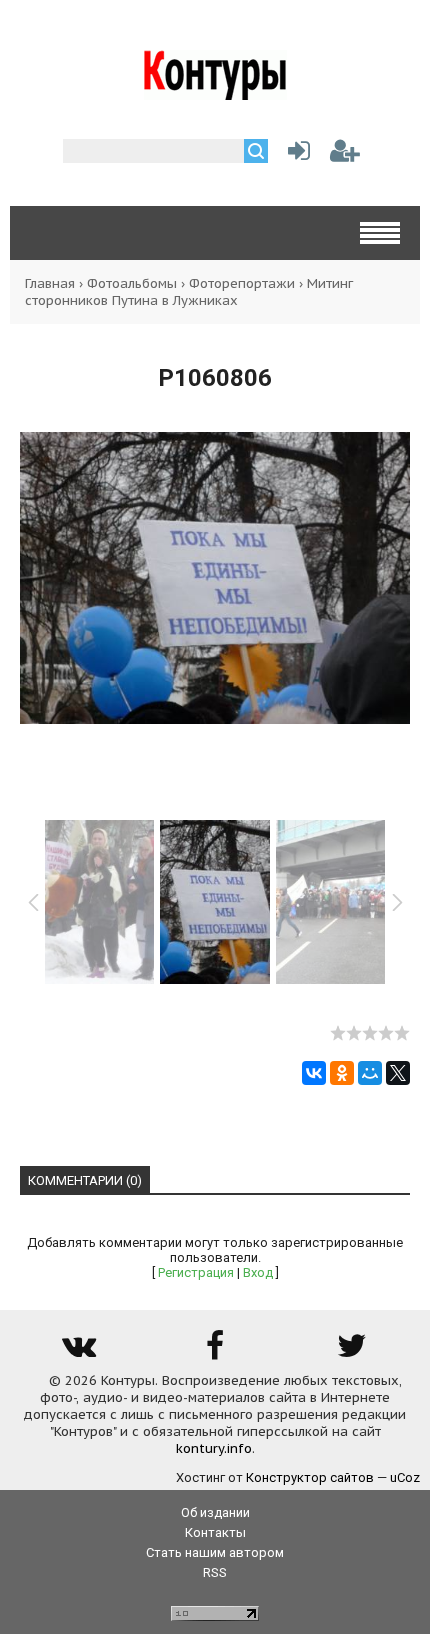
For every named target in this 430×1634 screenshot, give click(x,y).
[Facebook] (215, 1352)
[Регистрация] (345, 155)
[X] (398, 1073)
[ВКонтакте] (314, 1073)
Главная (50, 283)
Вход (258, 1272)
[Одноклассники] (342, 1073)
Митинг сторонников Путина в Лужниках (189, 292)
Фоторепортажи (242, 283)
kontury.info (214, 1448)
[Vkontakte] (78, 1352)
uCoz (405, 1477)
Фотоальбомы (132, 283)
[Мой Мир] (370, 1073)
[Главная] (215, 92)
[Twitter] (352, 1352)
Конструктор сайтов (310, 1477)
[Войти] (295, 155)
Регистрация (196, 1272)
